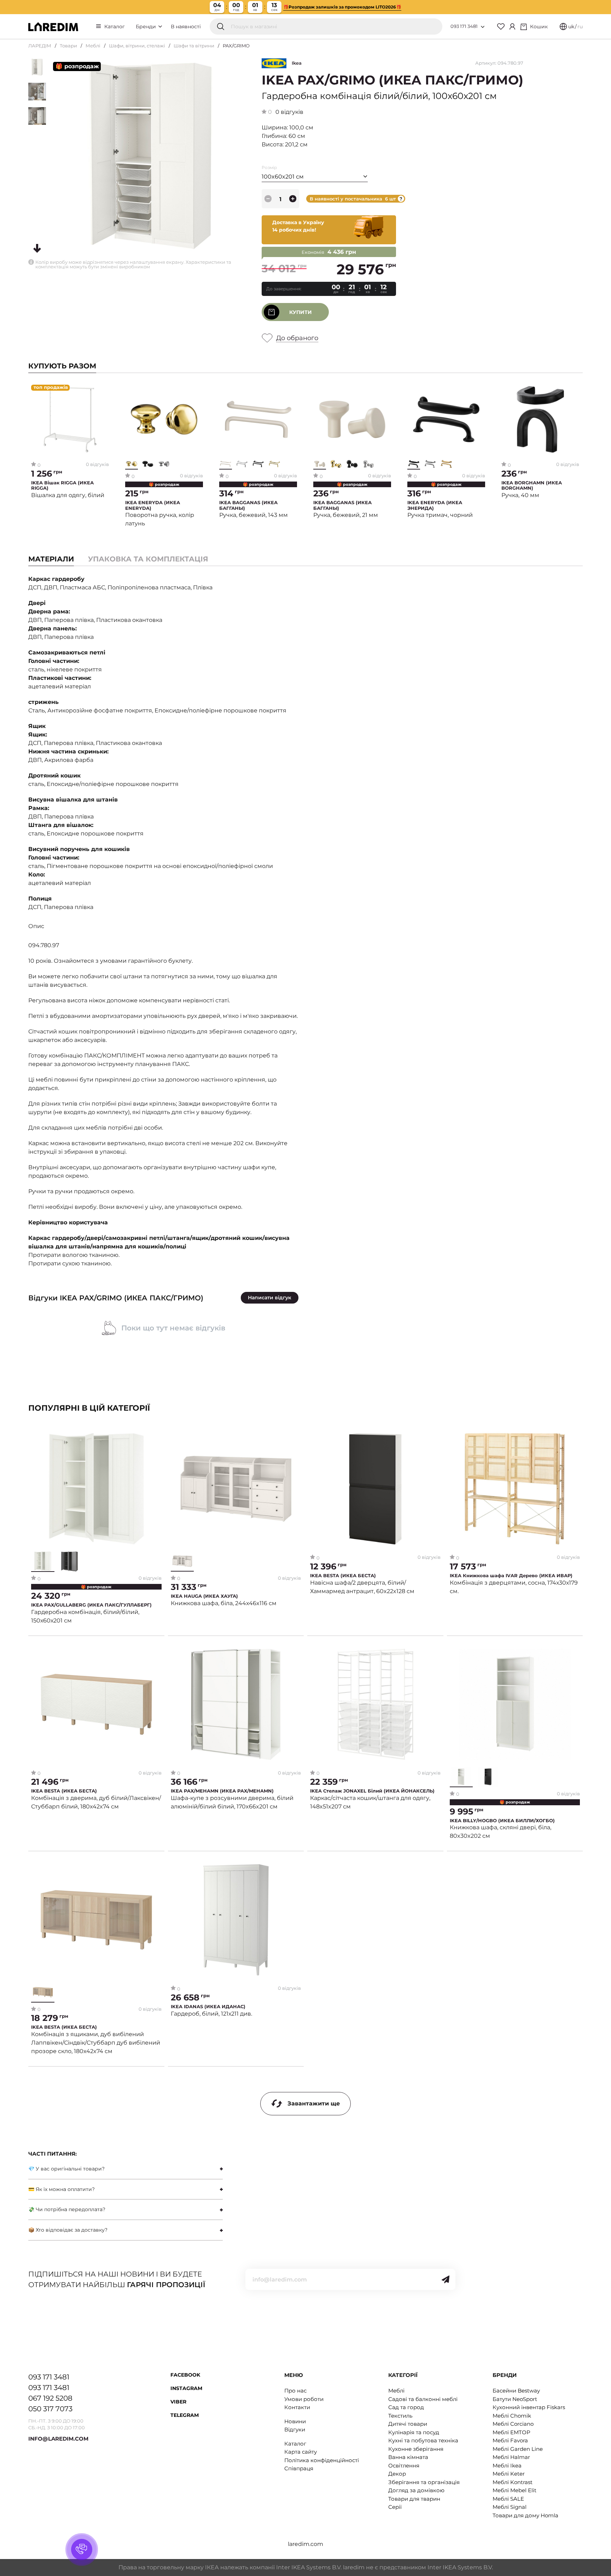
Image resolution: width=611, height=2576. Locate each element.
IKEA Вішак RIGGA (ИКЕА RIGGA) (62, 486)
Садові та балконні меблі (423, 2399)
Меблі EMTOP (511, 2432)
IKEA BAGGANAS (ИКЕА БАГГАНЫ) (248, 505)
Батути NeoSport (515, 2399)
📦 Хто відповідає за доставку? (68, 2230)
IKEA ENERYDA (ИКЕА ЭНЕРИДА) (435, 505)
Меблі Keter (509, 2474)
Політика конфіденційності (322, 2460)
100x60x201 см (283, 177)
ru (580, 27)
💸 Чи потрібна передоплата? (67, 2209)
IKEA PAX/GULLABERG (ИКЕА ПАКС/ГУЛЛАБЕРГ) (91, 1605)
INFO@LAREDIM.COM (58, 2439)
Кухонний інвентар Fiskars (529, 2407)
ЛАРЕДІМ (40, 46)
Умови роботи (304, 2399)
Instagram (186, 2388)
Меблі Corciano (513, 2424)
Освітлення (404, 2466)
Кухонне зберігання (416, 2449)
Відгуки (295, 2429)
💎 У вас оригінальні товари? (66, 2169)
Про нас (295, 2391)
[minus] (268, 199)
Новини (295, 2421)
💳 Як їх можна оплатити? (62, 2189)
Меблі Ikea (507, 2466)
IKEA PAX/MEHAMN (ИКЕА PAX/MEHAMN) (222, 1791)
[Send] (446, 2279)
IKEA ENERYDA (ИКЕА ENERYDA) (153, 505)
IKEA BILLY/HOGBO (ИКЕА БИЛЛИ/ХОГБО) (502, 1821)
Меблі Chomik (512, 2416)
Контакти (297, 2407)
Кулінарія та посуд (414, 2432)
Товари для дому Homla (525, 2515)
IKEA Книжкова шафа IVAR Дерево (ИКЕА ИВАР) (511, 1576)
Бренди (147, 27)
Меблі (93, 46)
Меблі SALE (508, 2499)
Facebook (185, 2375)
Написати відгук (270, 1298)
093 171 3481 (464, 26)
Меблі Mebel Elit (514, 2490)
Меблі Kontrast (513, 2482)
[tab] (148, 559)
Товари (68, 46)
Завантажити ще (314, 2103)
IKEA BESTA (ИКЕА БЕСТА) (343, 1576)
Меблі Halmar (511, 2457)
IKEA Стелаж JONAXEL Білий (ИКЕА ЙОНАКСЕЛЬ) (372, 1791)
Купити (301, 312)
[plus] (293, 199)
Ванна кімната (408, 2457)
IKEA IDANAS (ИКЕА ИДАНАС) (208, 2007)
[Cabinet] (512, 27)
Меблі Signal (510, 2507)
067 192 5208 (50, 2398)
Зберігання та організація (424, 2482)
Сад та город (406, 2407)
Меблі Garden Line (518, 2449)
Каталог (115, 27)
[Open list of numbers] (483, 27)
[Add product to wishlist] (104, 390)
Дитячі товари (408, 2424)
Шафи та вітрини (194, 46)
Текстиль (400, 2416)
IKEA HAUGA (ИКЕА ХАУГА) (204, 1596)
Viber (178, 2402)
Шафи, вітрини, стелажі (137, 46)
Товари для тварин (414, 2499)
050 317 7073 (50, 2409)
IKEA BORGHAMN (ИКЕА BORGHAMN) (532, 486)
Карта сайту (301, 2452)
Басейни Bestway (516, 2391)
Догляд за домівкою (416, 2490)
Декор (397, 2474)
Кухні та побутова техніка (423, 2440)
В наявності (186, 27)
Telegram (185, 2415)
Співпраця (299, 2468)
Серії (395, 2507)
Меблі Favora (510, 2440)
